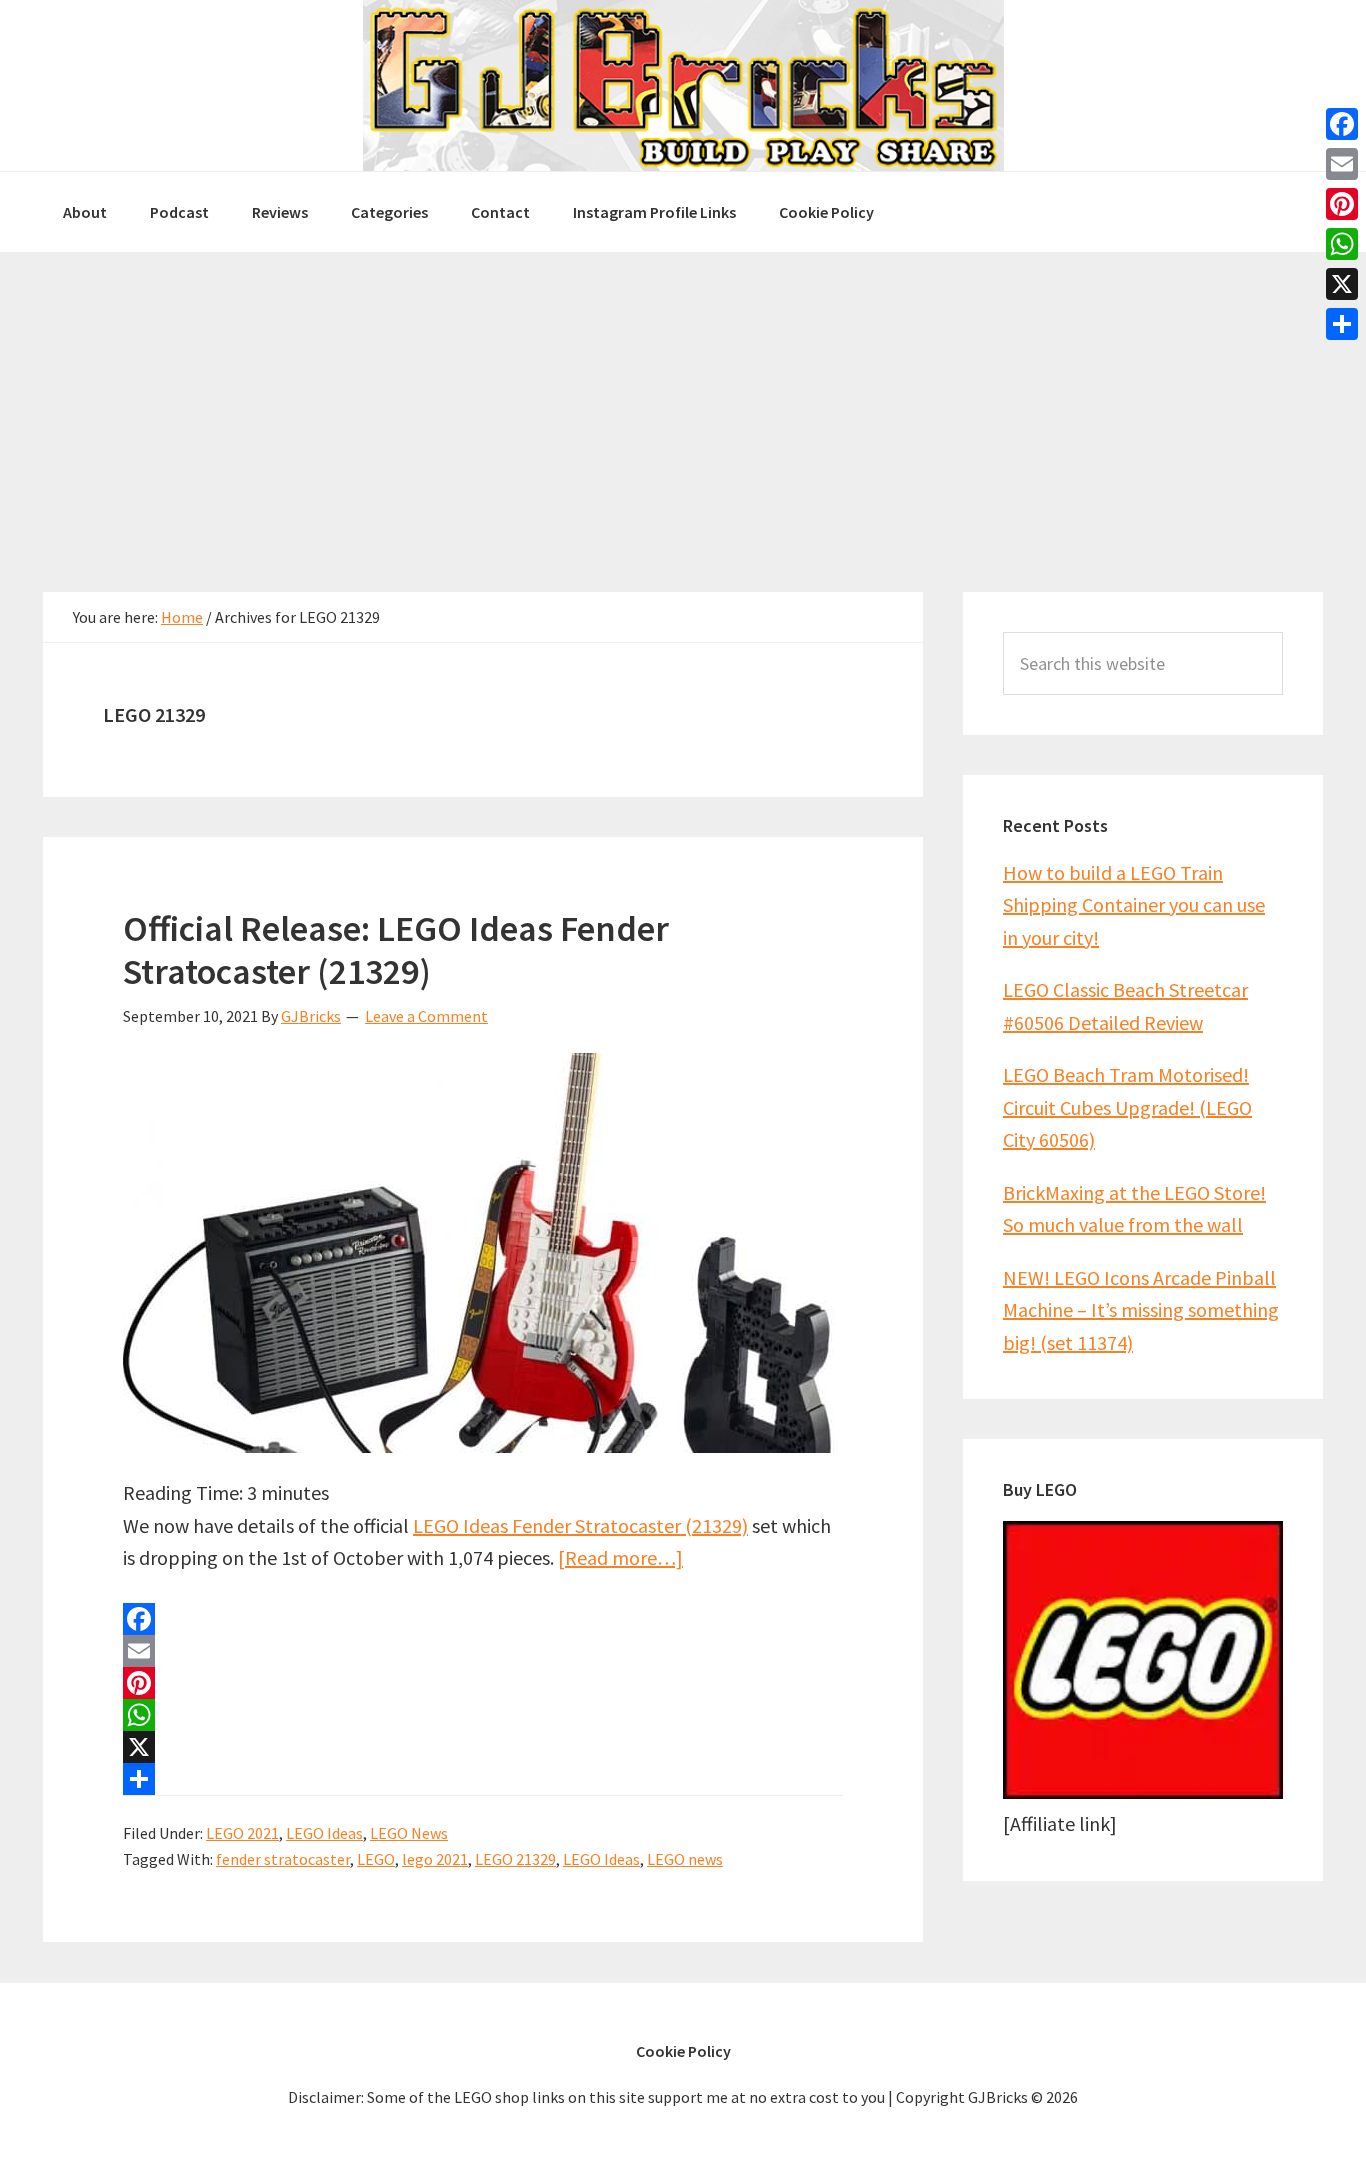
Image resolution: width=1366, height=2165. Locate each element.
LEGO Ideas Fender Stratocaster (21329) (580, 1525)
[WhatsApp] (483, 1715)
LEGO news (685, 1859)
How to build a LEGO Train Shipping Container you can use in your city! (1134, 905)
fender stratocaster (283, 1859)
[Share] (483, 1779)
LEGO (376, 1859)
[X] (483, 1747)
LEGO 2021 (242, 1833)
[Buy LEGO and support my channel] (1143, 1791)
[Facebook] (483, 1619)
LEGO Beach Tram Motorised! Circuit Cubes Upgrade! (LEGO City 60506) (1127, 1107)
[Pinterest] (483, 1683)
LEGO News (409, 1833)
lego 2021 (435, 1859)
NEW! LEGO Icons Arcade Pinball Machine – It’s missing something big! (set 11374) (1141, 1310)
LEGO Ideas (324, 1833)
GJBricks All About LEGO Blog (683, 85)
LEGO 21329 (515, 1859)
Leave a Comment (426, 1016)
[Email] (483, 1651)
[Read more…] (620, 1557)
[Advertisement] (683, 402)
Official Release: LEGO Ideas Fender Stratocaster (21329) (396, 950)
